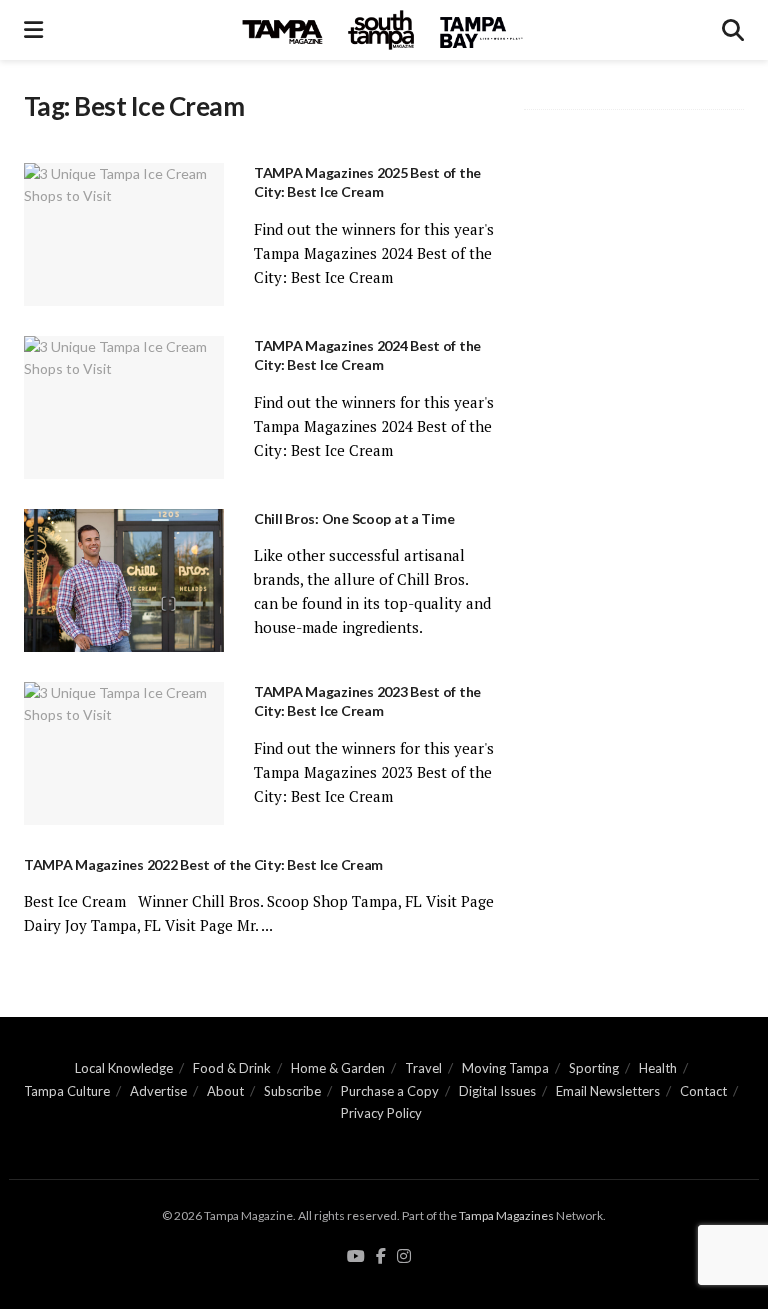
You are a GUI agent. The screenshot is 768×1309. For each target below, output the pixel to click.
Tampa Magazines (506, 1215)
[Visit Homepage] (383, 30)
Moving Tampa (505, 1068)
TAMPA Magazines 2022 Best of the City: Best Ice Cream (203, 864)
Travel (423, 1068)
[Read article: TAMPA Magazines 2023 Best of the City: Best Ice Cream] (124, 753)
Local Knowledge (124, 1068)
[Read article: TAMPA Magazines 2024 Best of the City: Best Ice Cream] (124, 407)
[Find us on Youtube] (356, 1257)
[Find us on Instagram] (404, 1257)
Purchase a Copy (390, 1091)
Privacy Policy (381, 1113)
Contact (703, 1091)
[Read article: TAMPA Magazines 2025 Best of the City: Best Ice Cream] (124, 234)
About (225, 1091)
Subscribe (292, 1091)
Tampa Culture (67, 1091)
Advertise (158, 1091)
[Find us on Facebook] (381, 1257)
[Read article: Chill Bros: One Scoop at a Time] (124, 580)
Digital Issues (497, 1091)
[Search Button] (733, 30)
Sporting (594, 1068)
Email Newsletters (608, 1091)
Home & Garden (338, 1068)
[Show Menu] (33, 30)
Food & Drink (232, 1068)
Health (658, 1068)
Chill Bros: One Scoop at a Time (354, 518)
